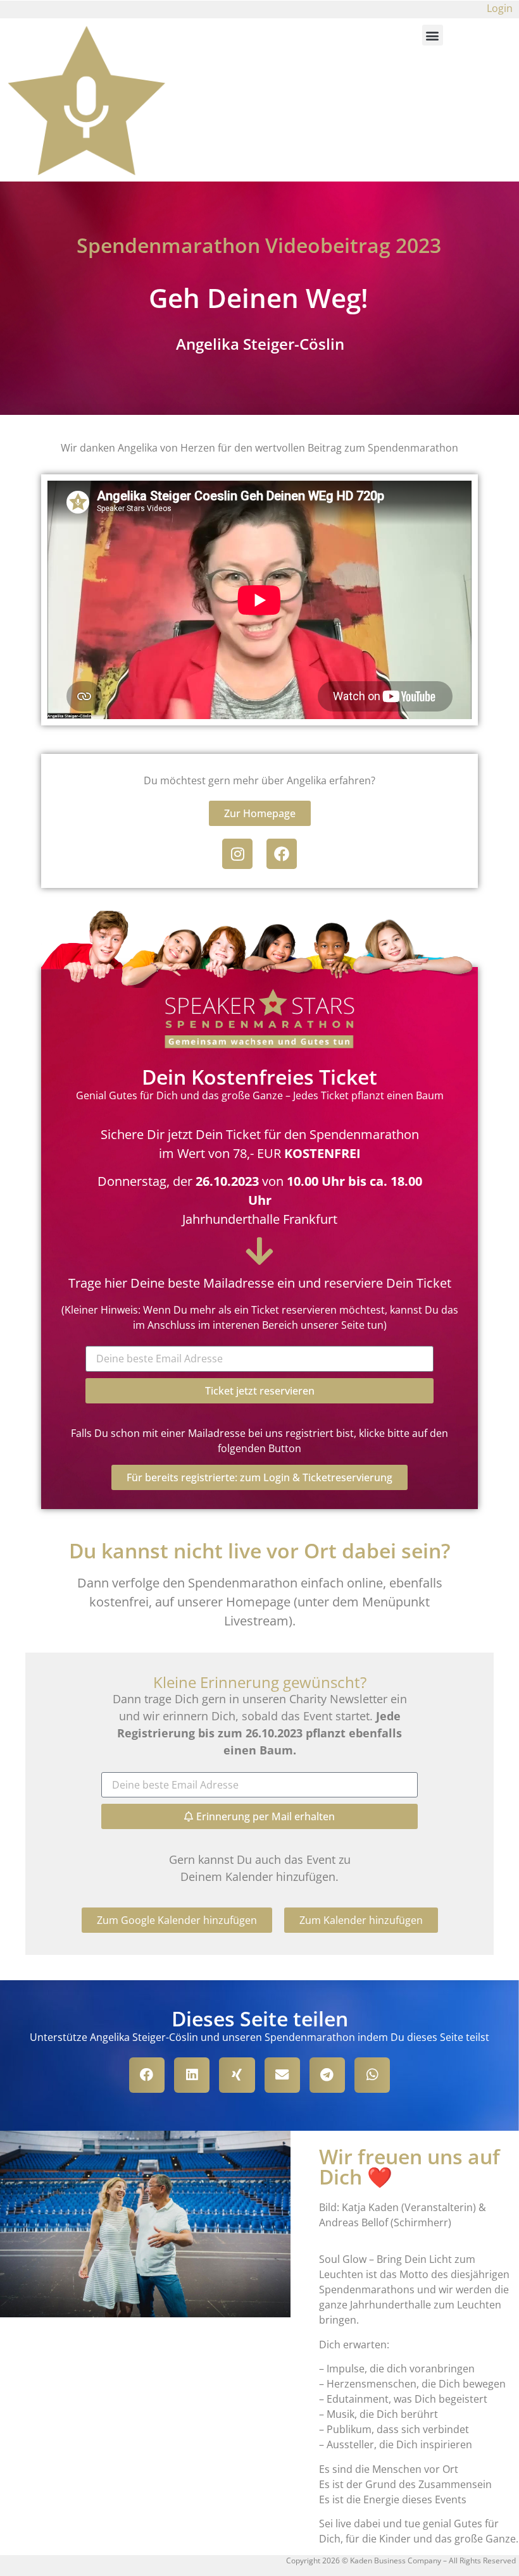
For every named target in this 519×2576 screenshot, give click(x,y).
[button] (433, 35)
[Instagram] (237, 854)
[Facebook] (282, 854)
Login (500, 8)
